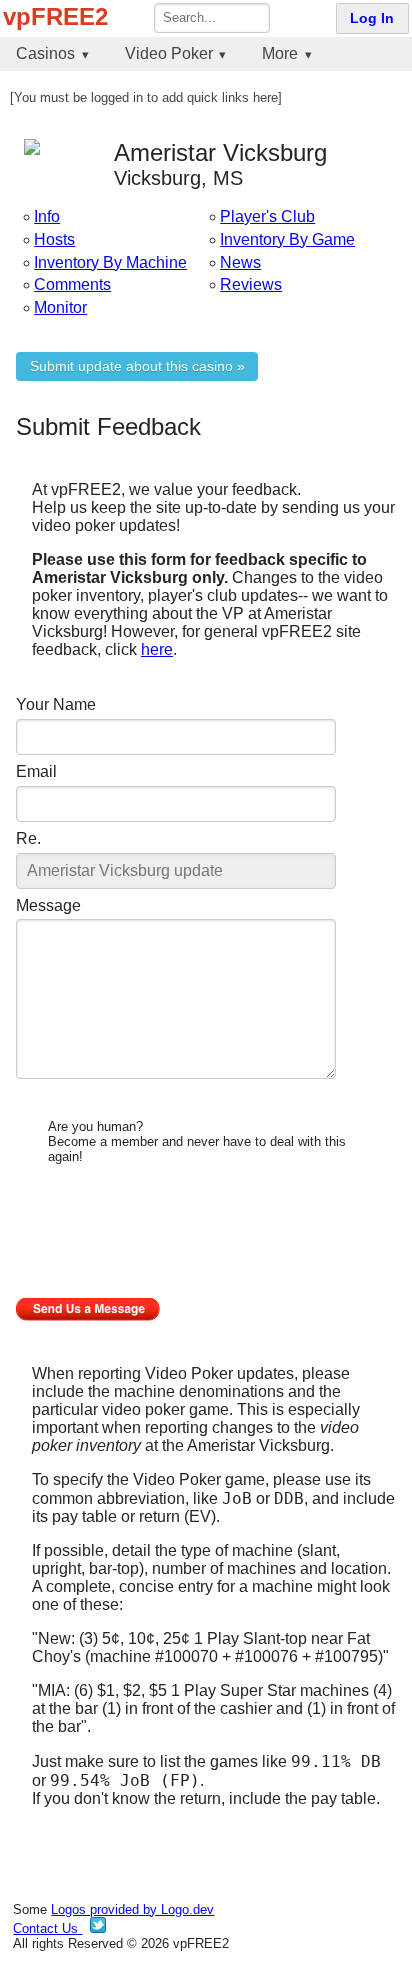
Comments (72, 284)
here (157, 649)
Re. (28, 838)
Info (47, 216)
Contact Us (47, 1928)
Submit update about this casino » (137, 366)
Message (48, 905)
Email (36, 771)
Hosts (54, 239)
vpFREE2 (55, 16)
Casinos (45, 53)
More (280, 53)
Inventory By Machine (110, 262)
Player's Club (267, 216)
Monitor (60, 307)
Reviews (251, 284)
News (240, 262)
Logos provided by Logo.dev (132, 1909)
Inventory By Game (287, 239)
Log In (372, 18)
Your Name (56, 704)
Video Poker (169, 53)
